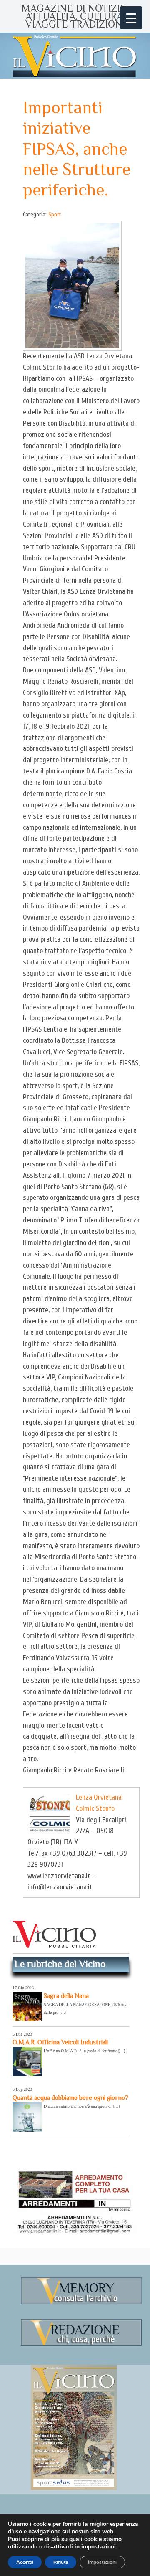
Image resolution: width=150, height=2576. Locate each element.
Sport (55, 214)
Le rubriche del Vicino (60, 1964)
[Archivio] (81, 2303)
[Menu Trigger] (131, 18)
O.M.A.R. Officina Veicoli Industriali (60, 2042)
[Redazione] (81, 2344)
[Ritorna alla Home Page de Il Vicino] (75, 56)
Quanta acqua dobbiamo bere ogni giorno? (70, 2098)
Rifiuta (61, 2562)
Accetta (25, 2562)
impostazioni (99, 2547)
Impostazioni (102, 2562)
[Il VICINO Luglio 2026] (74, 2488)
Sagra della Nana (66, 1996)
